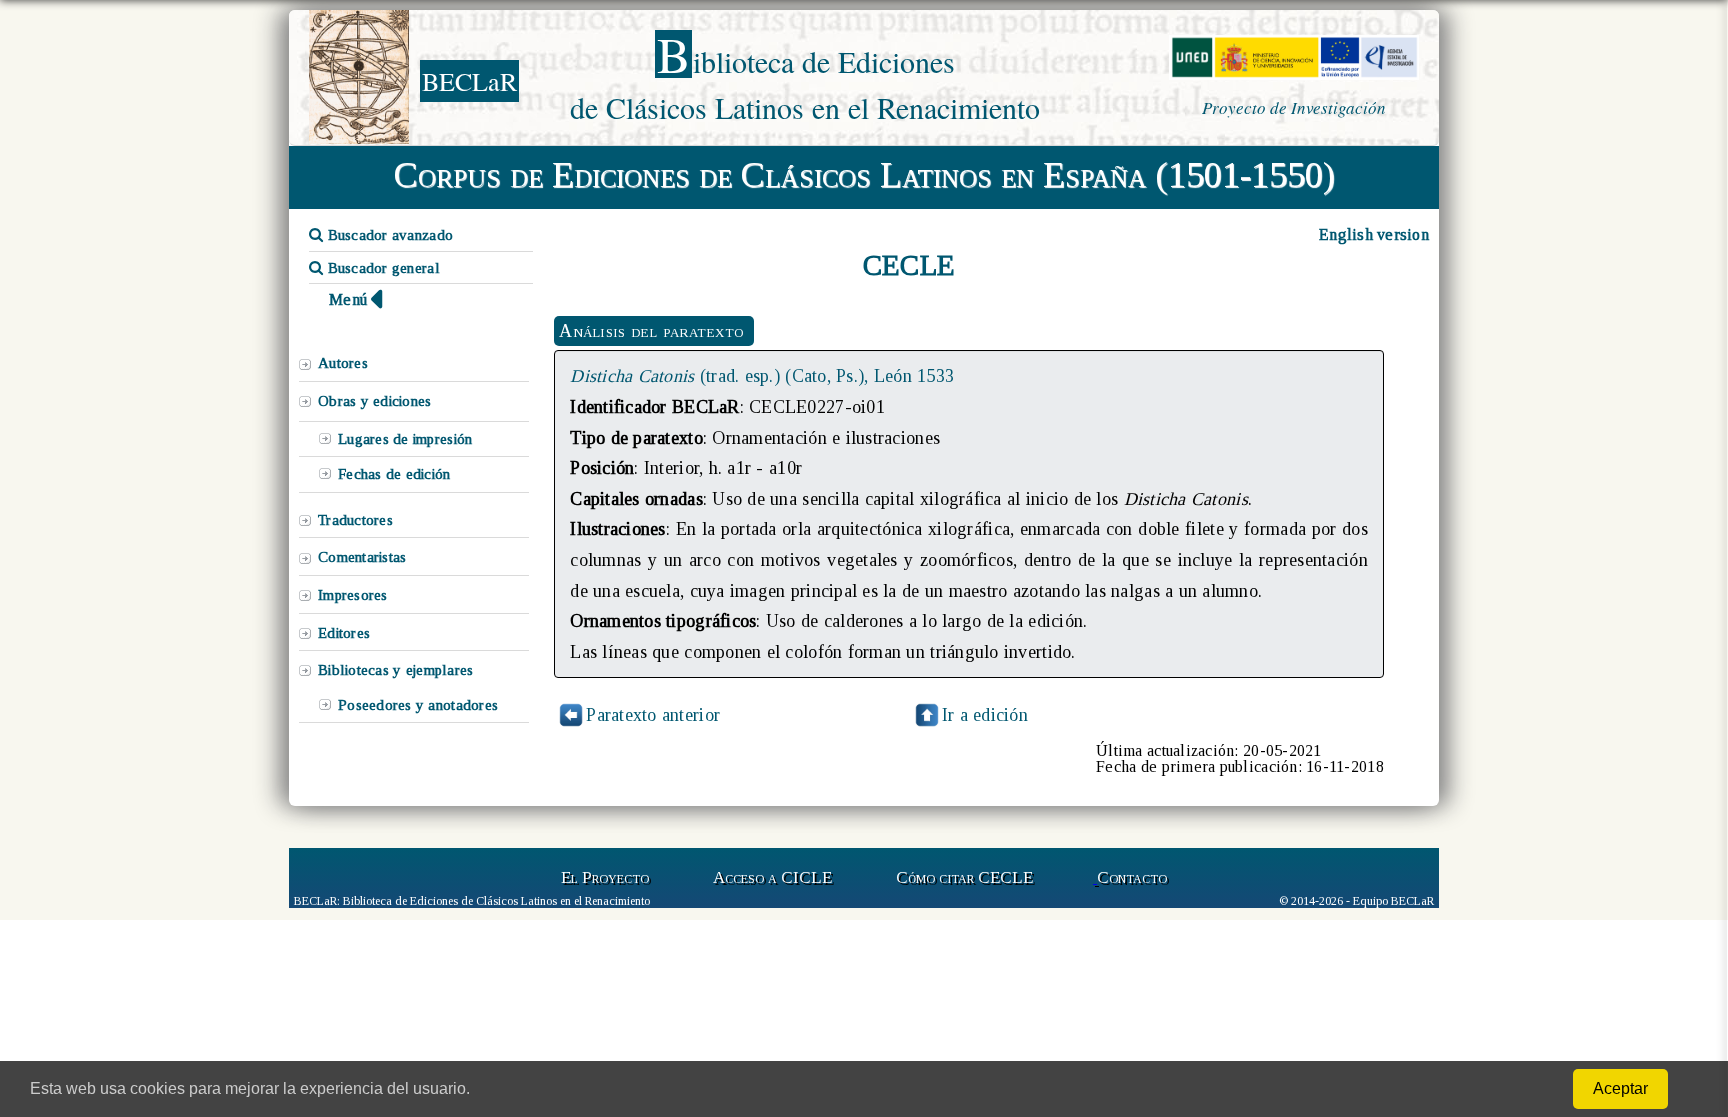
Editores (344, 633)
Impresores (353, 595)
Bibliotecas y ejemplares (395, 670)
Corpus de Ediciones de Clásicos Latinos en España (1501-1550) (864, 175)
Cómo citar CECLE (964, 877)
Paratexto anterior (653, 715)
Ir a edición (985, 715)
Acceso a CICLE (772, 877)
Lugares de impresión (405, 439)
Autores (343, 363)
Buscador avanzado (388, 235)
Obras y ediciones (375, 401)
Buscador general (381, 268)
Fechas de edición (394, 474)
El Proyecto (605, 877)
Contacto (1132, 877)
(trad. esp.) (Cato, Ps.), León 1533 (762, 376)
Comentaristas (362, 557)
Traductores (355, 520)
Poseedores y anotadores (418, 705)
